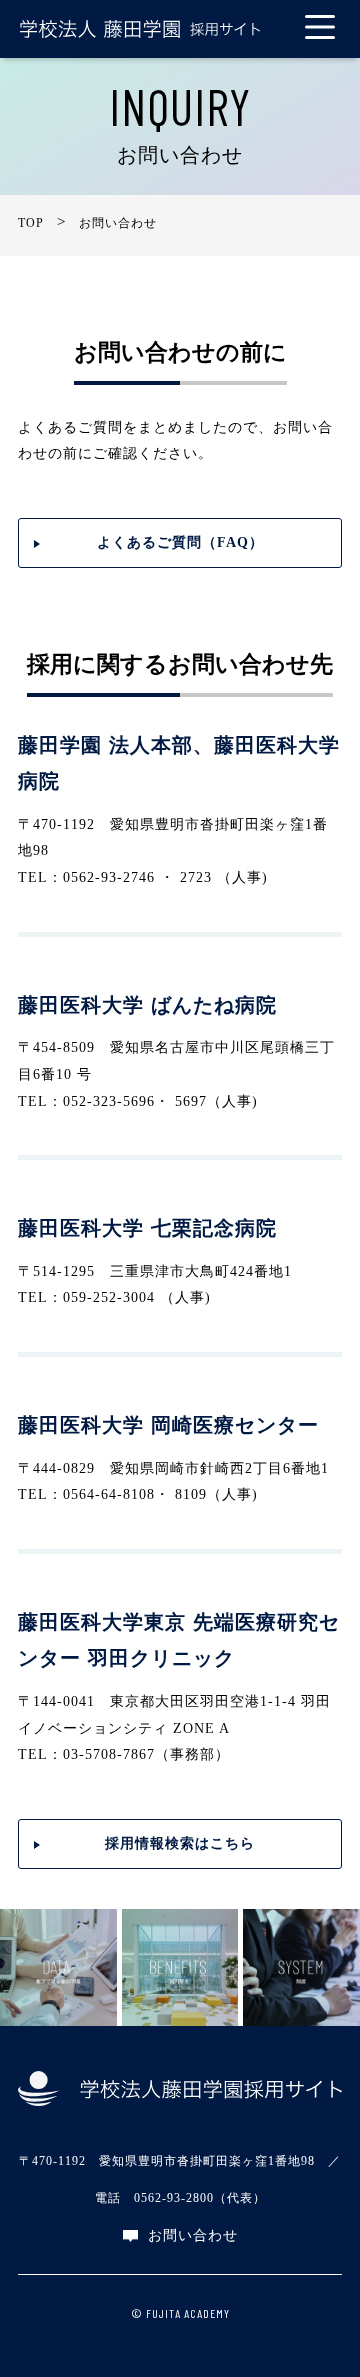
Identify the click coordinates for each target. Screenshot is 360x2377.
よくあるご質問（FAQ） (180, 542)
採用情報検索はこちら (180, 1843)
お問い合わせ (193, 2235)
